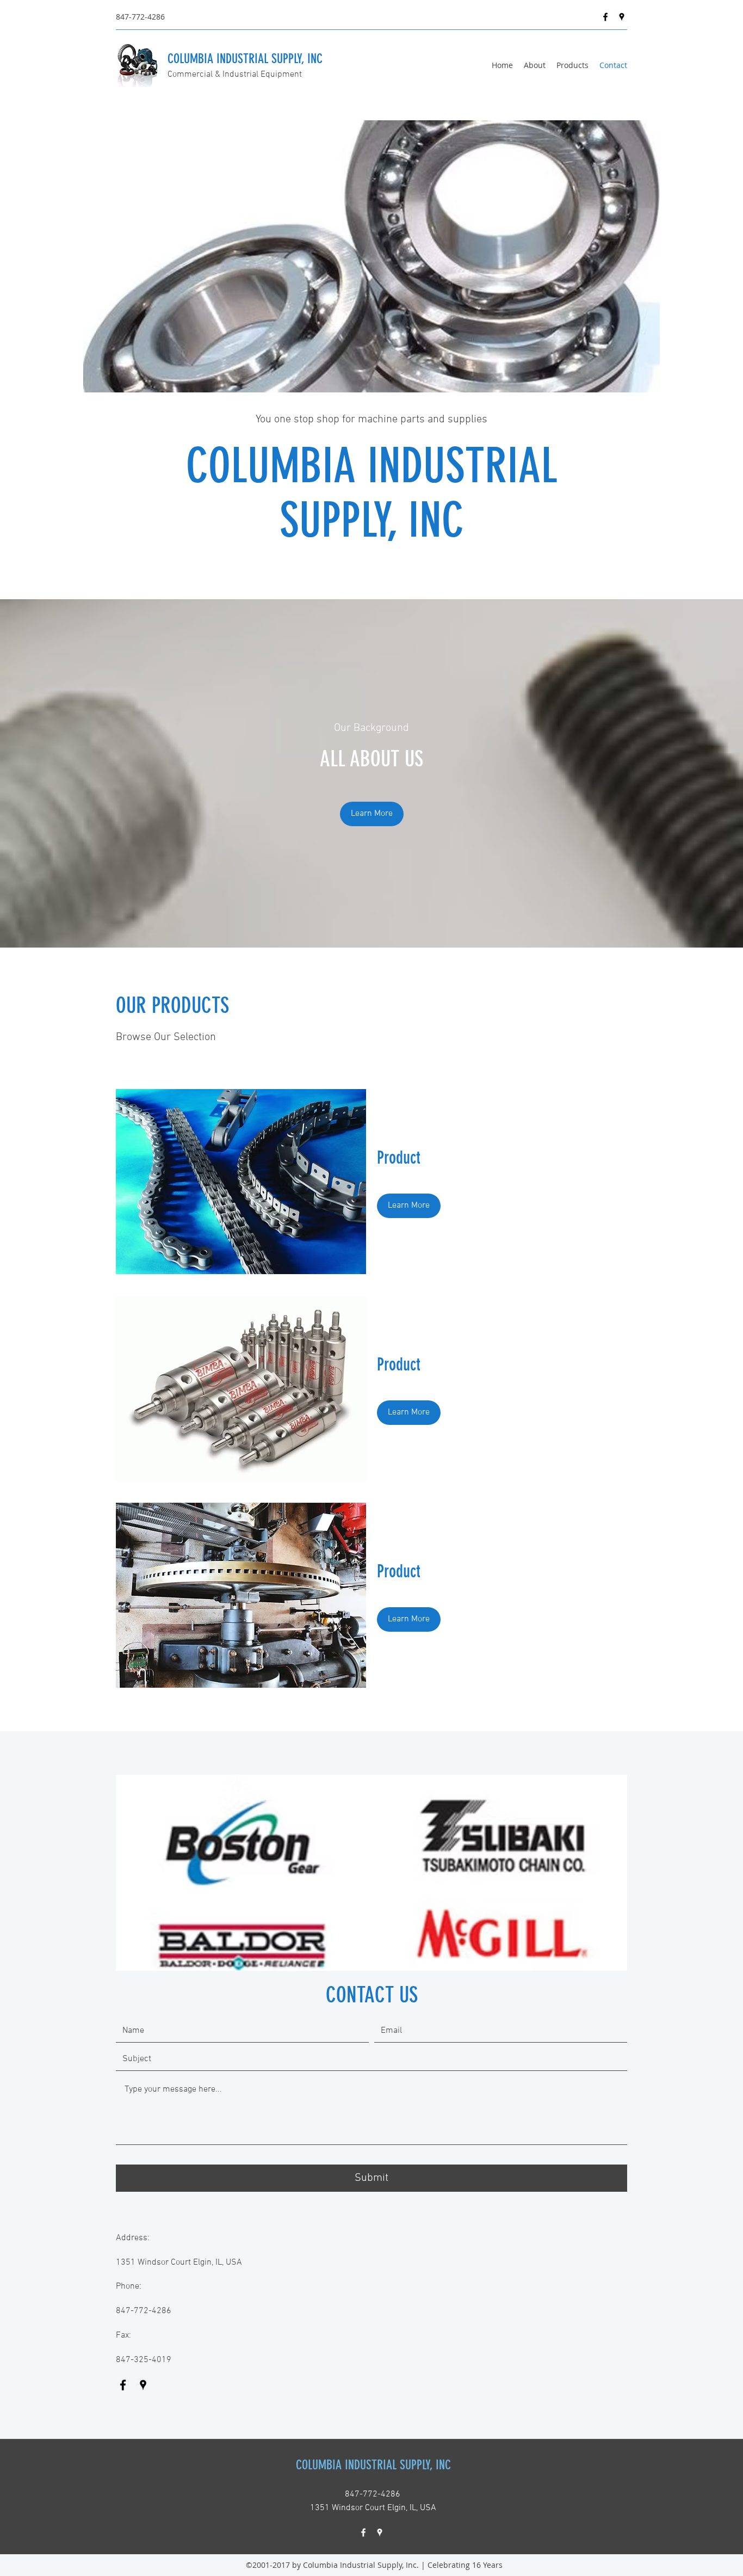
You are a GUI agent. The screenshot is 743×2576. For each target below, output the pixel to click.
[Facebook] (605, 17)
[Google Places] (622, 17)
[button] (372, 814)
